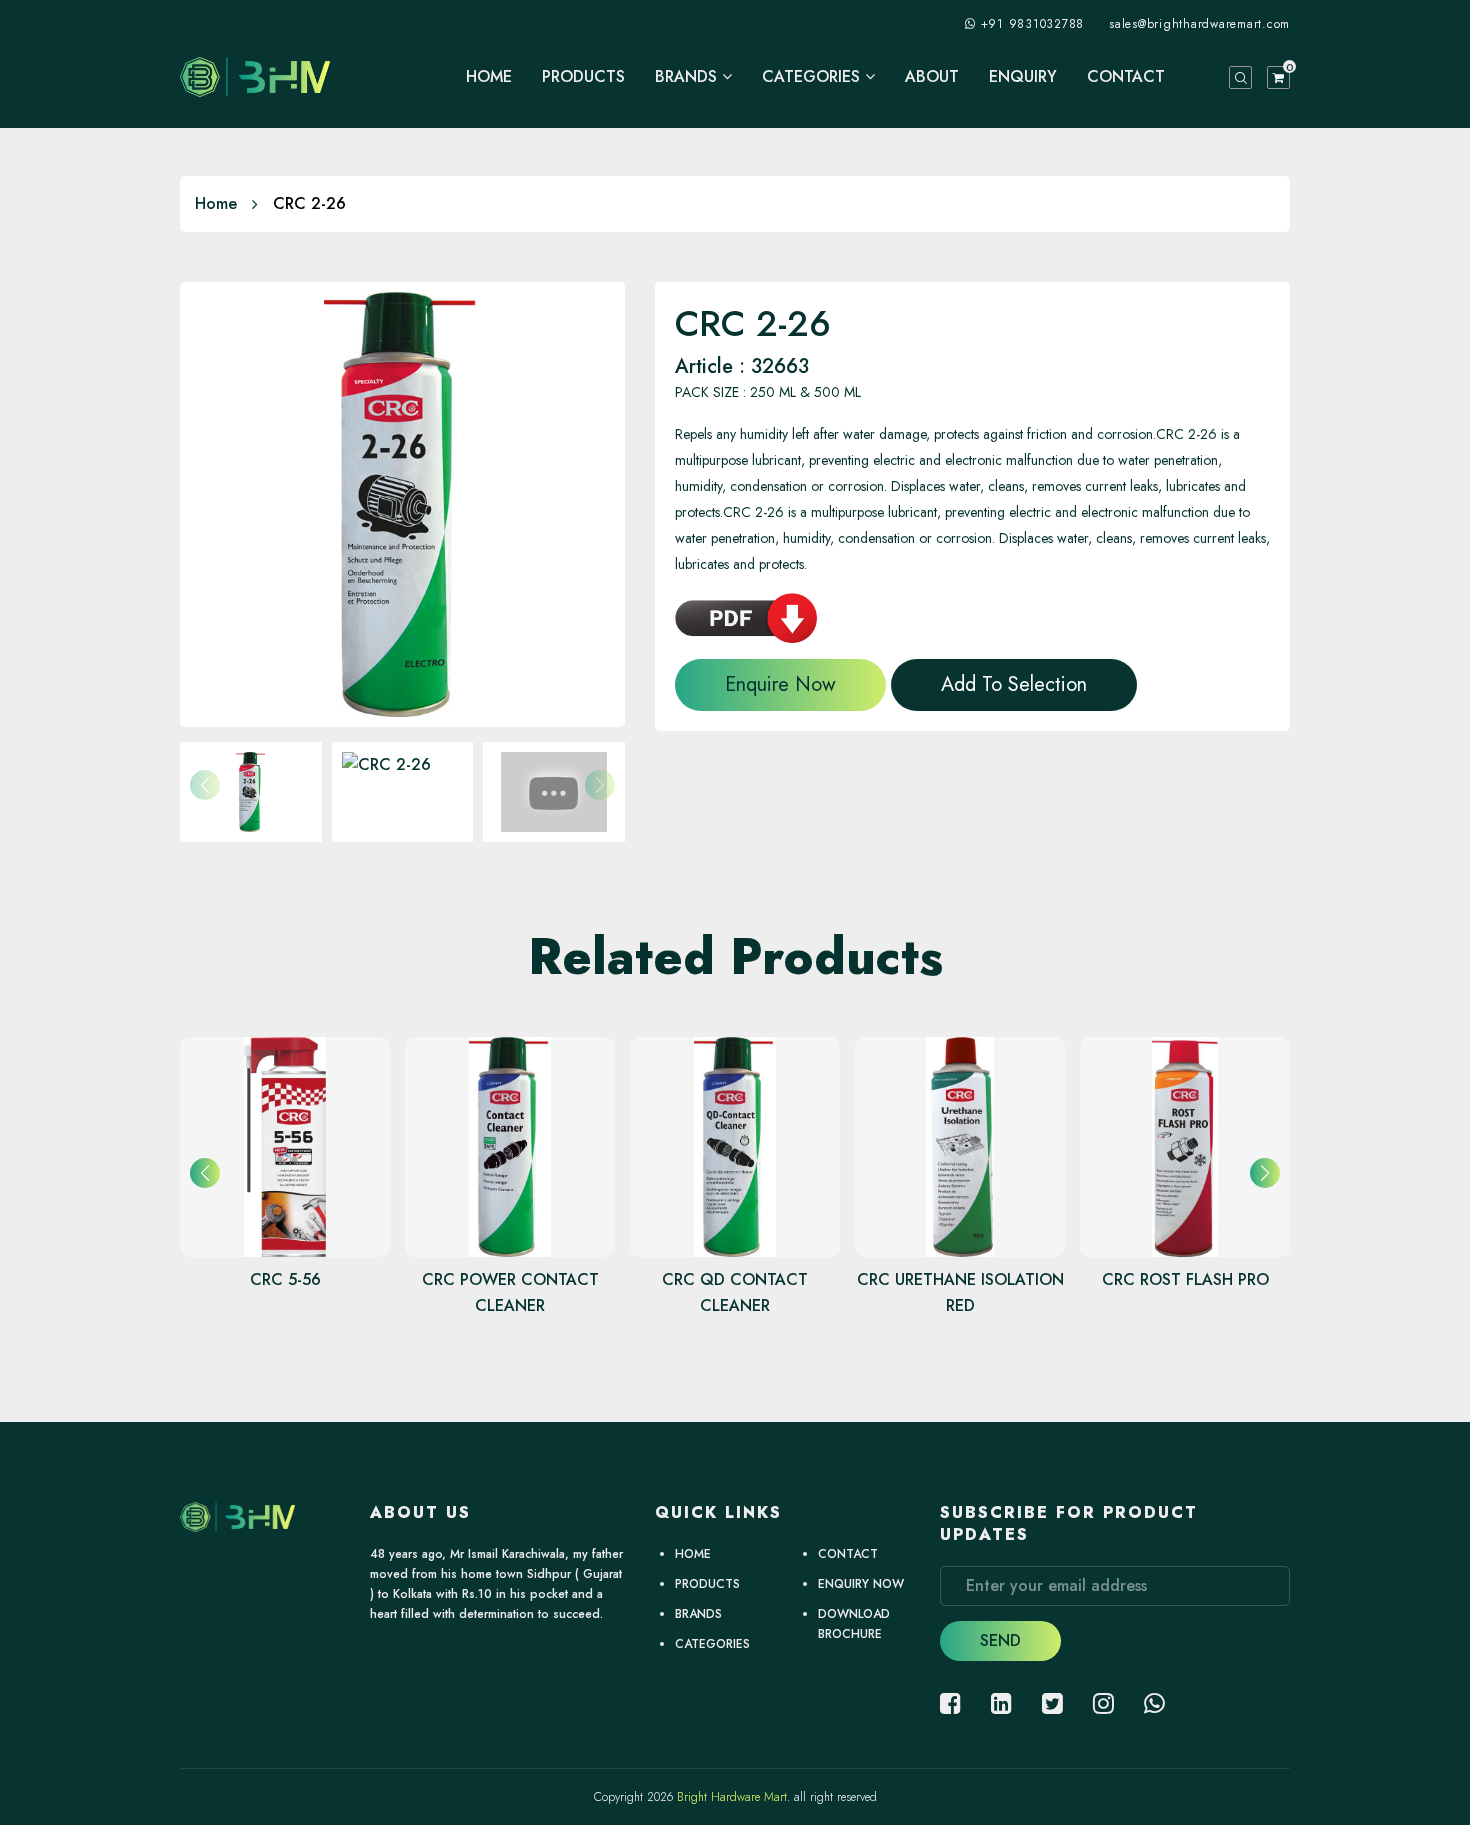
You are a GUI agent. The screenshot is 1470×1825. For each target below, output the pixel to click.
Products (583, 77)
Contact (1126, 77)
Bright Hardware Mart (732, 1797)
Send (1000, 1640)
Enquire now (780, 684)
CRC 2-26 (309, 203)
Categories (813, 77)
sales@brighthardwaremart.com (1199, 24)
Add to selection (1014, 684)
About (932, 77)
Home (489, 77)
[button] (1265, 1173)
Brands (688, 77)
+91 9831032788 (1033, 24)
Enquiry (1023, 77)
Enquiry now (861, 1584)
